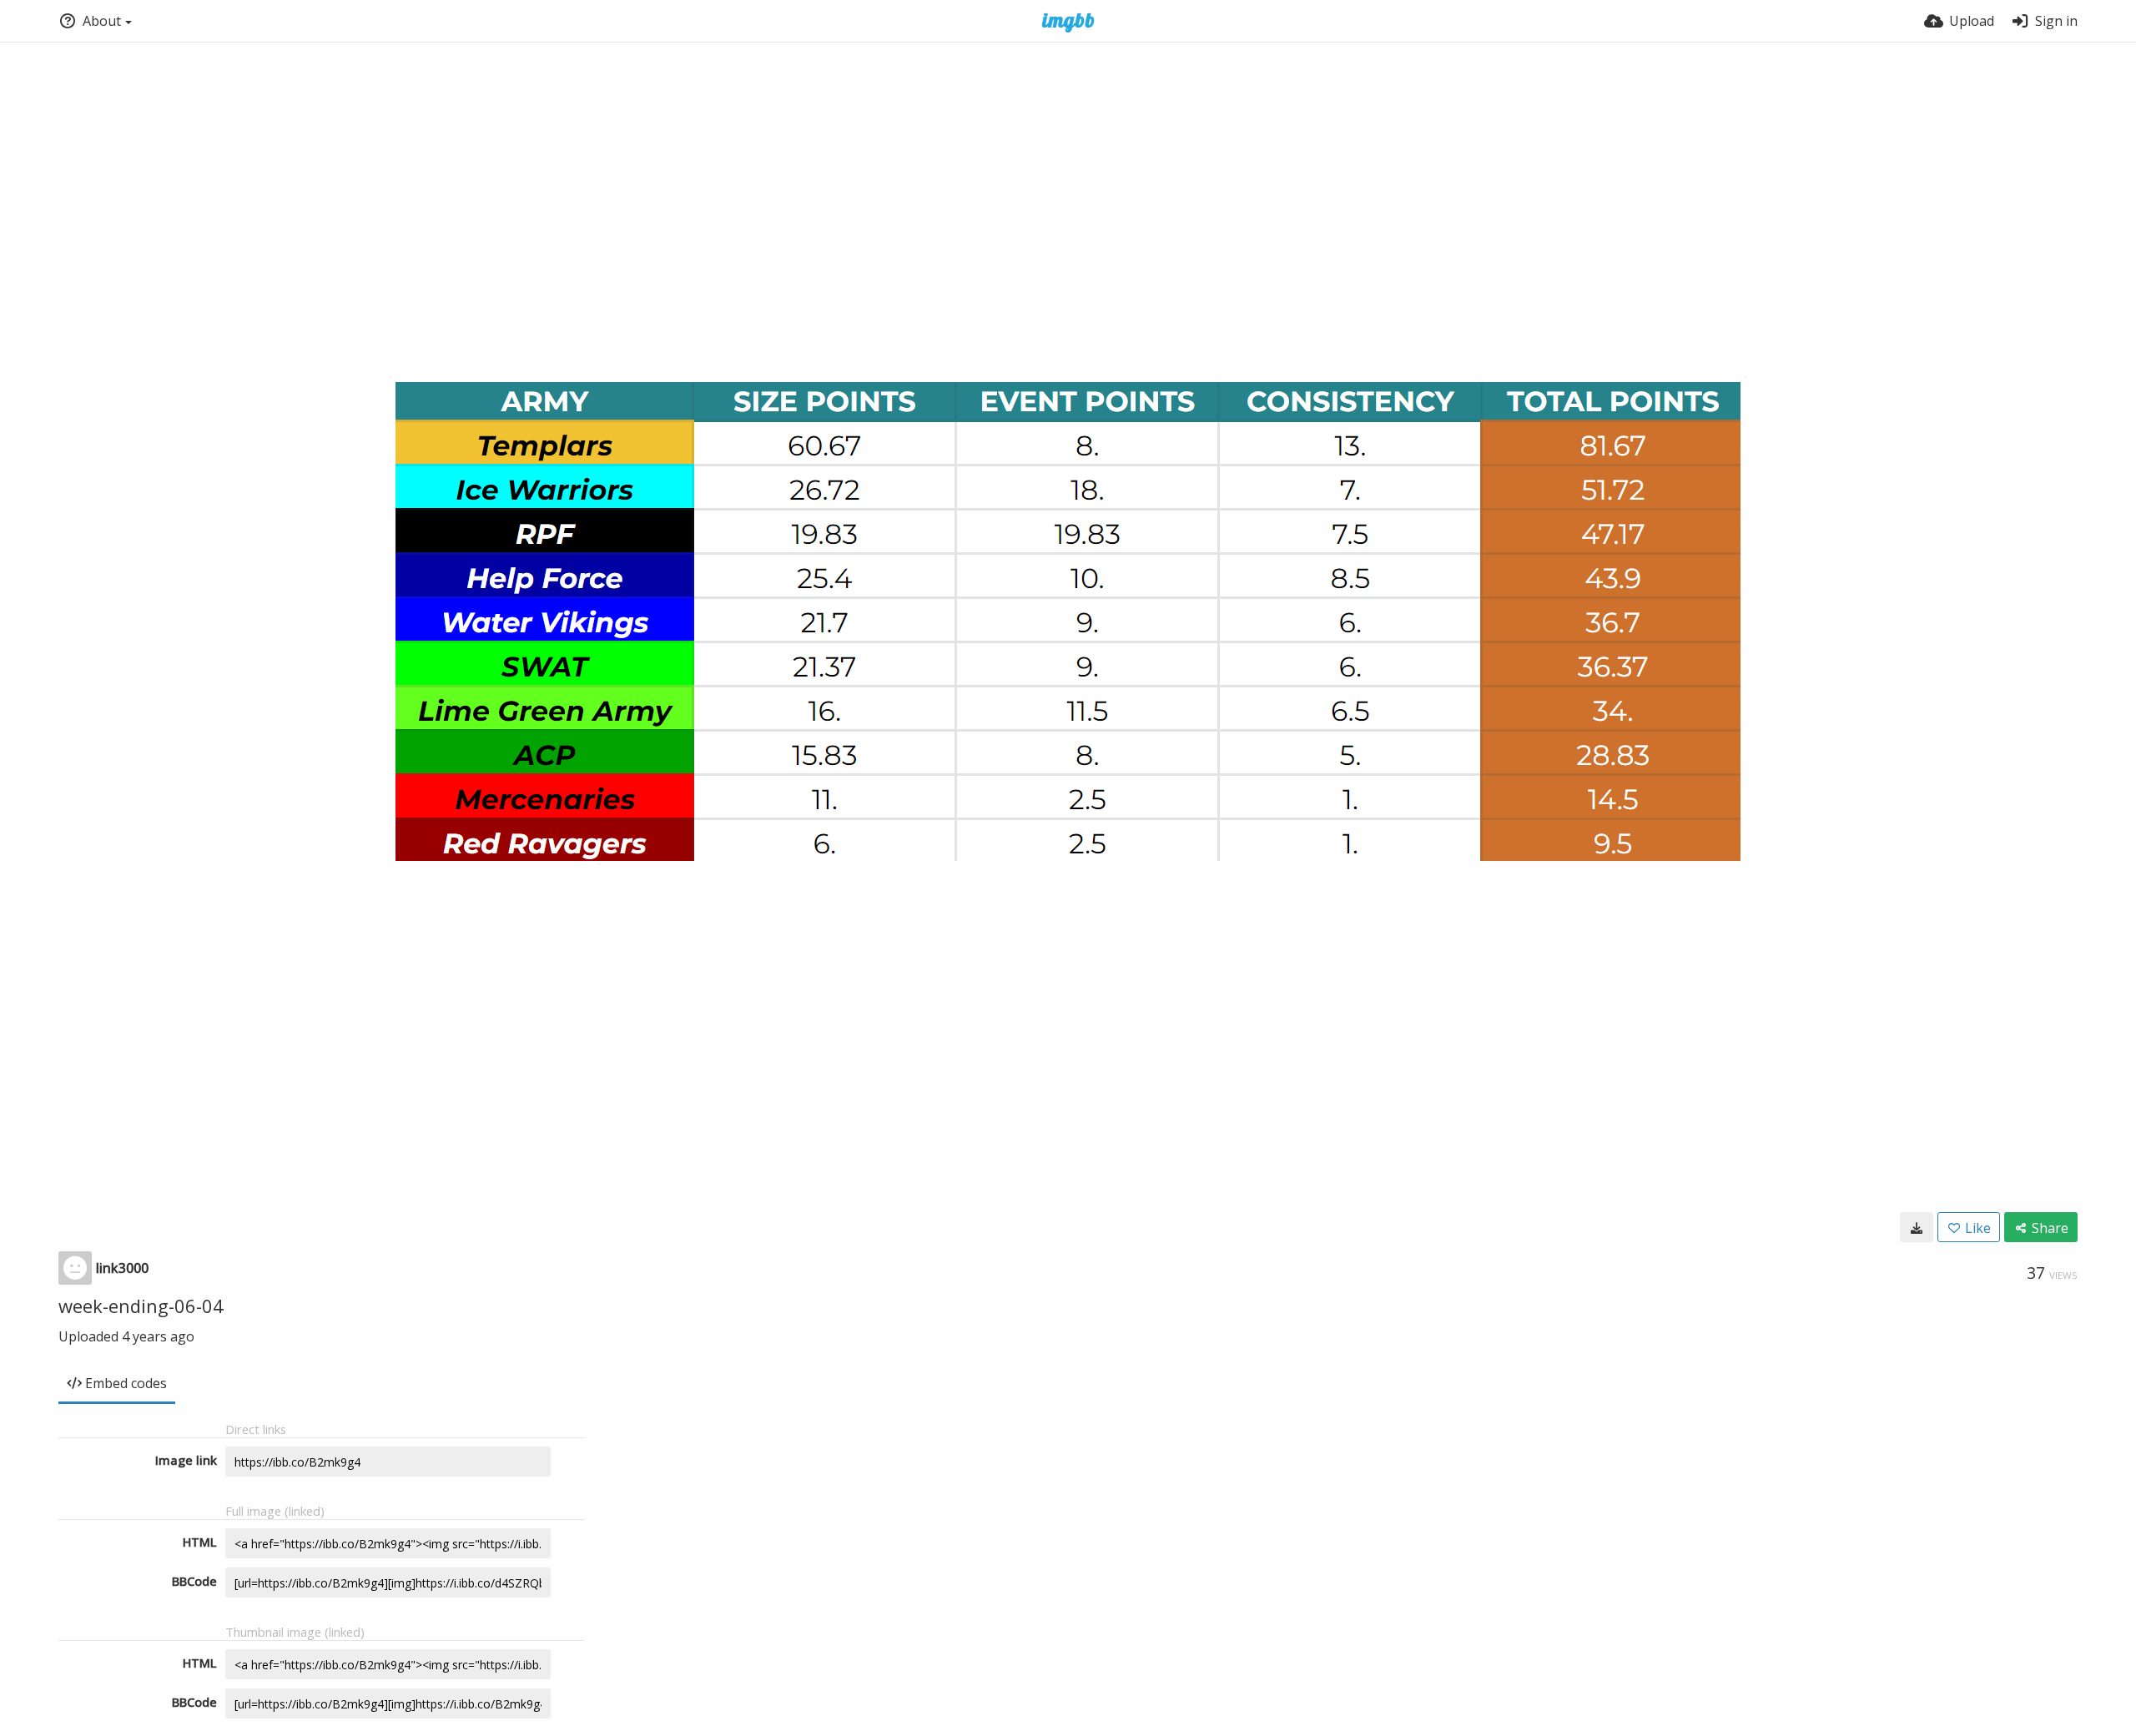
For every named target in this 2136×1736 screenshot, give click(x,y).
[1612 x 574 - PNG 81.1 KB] (1917, 1227)
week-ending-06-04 (141, 1306)
